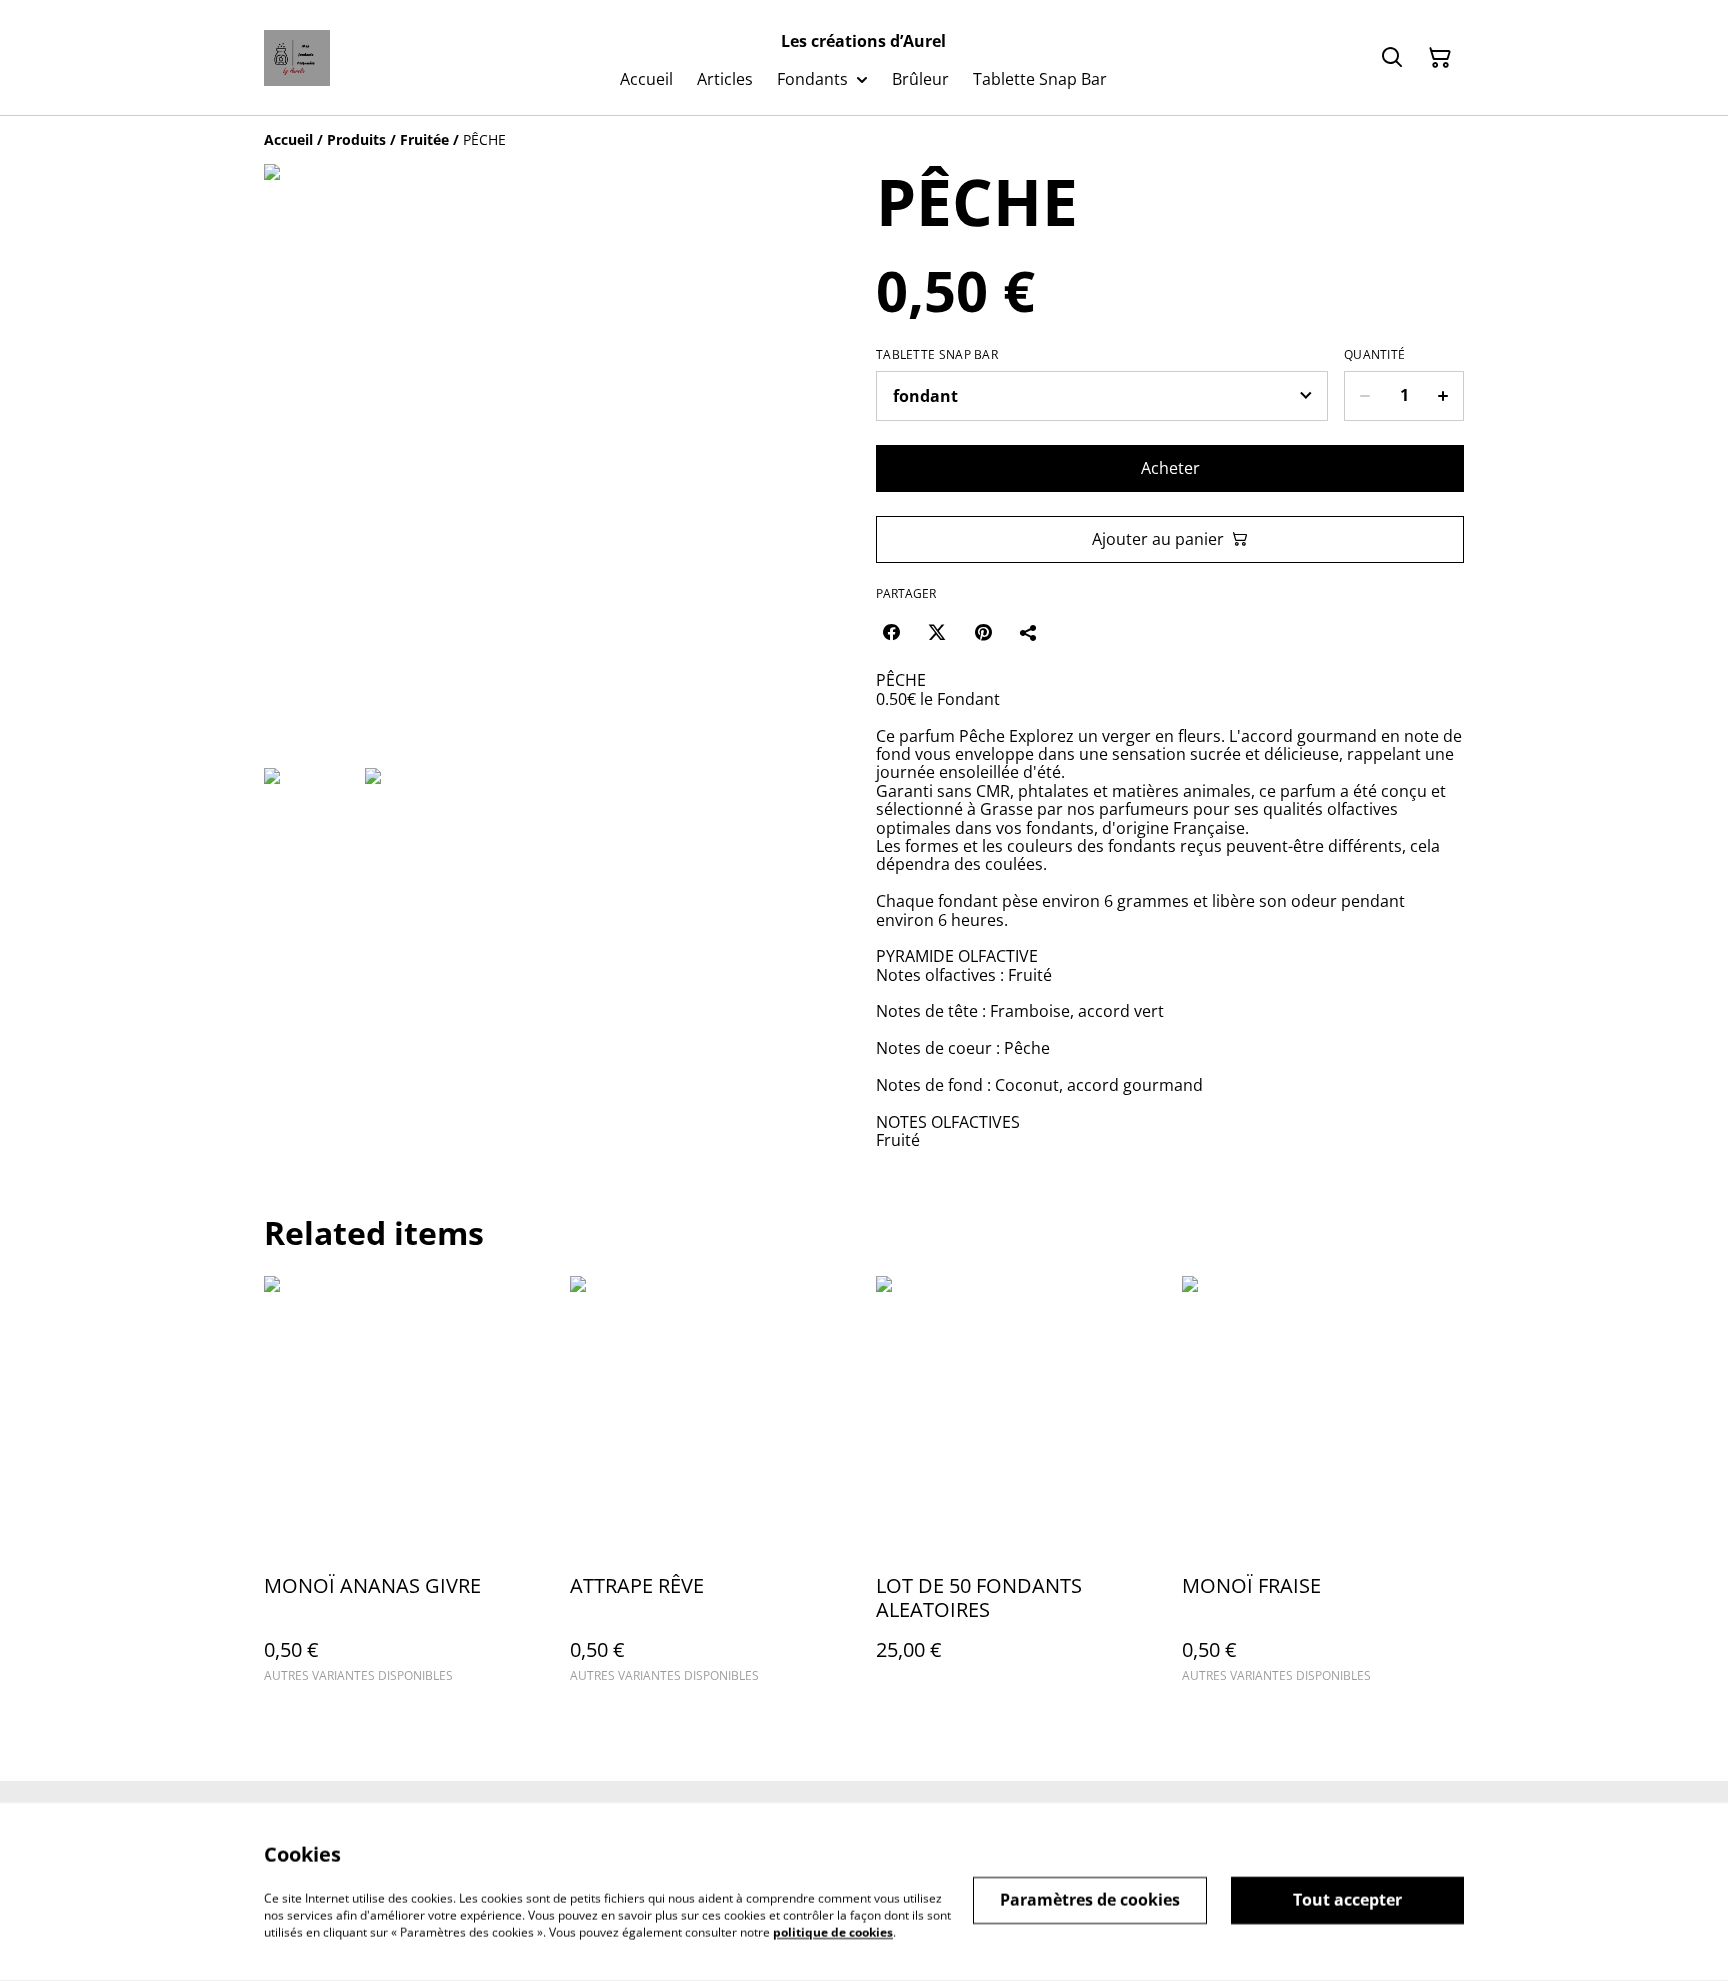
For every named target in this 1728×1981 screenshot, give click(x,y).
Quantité (1374, 355)
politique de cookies (833, 1931)
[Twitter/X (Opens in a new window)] (937, 632)
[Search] (1392, 58)
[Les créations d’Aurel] (297, 58)
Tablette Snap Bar (937, 355)
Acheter (1170, 468)
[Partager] (1029, 632)
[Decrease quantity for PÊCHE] (1364, 396)
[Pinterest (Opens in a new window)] (983, 632)
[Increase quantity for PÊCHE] (1443, 396)
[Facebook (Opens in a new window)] (891, 632)
